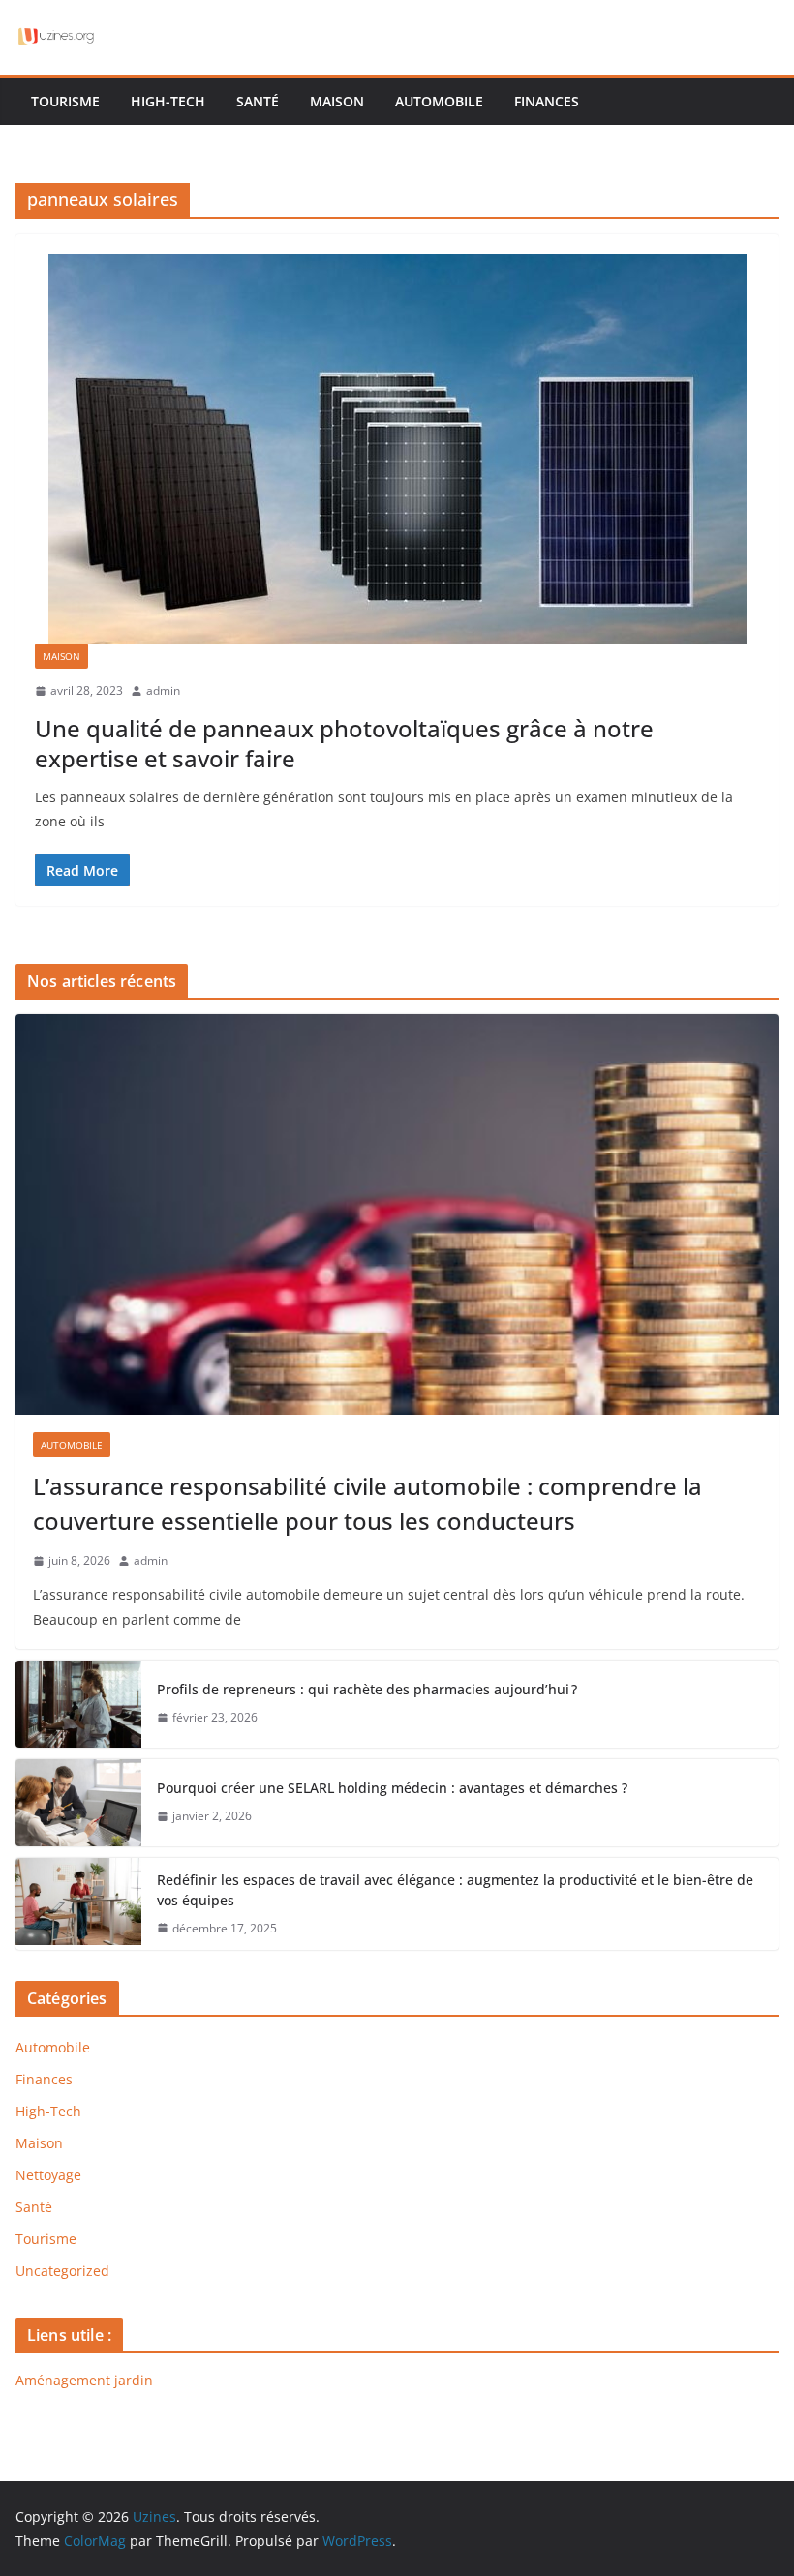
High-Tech (168, 101)
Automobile (439, 101)
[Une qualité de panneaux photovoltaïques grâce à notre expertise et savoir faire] (397, 449)
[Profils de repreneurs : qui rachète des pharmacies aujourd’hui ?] (78, 1704)
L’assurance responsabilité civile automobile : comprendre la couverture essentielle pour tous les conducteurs (367, 1503)
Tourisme (65, 101)
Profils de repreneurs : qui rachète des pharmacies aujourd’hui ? (367, 1689)
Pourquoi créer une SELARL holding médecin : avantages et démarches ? (392, 1788)
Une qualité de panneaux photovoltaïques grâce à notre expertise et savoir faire (344, 743)
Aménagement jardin (84, 2380)
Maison (337, 101)
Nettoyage (48, 2175)
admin (163, 690)
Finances (547, 101)
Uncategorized (62, 2271)
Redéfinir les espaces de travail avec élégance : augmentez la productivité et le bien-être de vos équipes (455, 1890)
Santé (258, 101)
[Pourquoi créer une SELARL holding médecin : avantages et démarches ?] (78, 1803)
